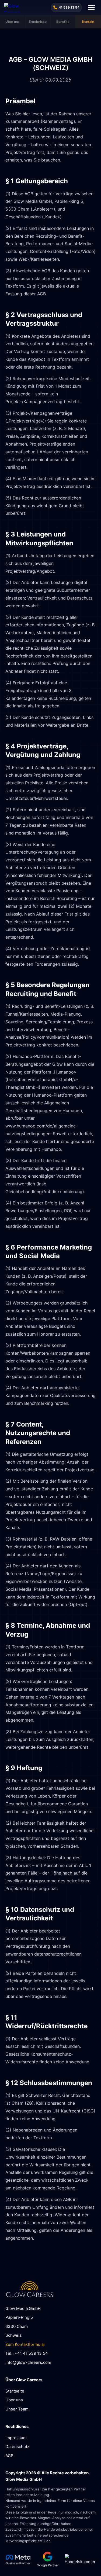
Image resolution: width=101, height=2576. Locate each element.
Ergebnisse (38, 22)
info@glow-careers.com (28, 2362)
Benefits (63, 22)
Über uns (13, 22)
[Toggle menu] (91, 8)
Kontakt (88, 22)
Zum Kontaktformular (25, 2344)
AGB (9, 2456)
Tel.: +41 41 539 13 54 (27, 2353)
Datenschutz (17, 2447)
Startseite (15, 2391)
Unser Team (17, 2409)
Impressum (16, 2438)
